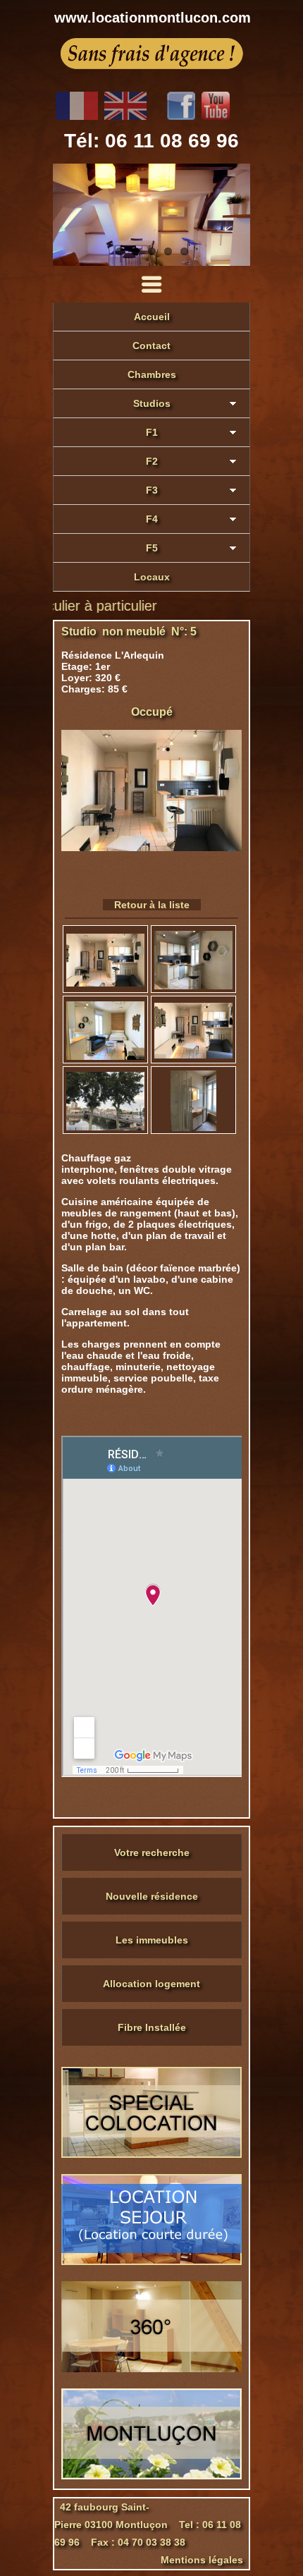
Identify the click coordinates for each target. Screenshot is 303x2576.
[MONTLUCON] (151, 2476)
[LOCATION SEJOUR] (151, 2261)
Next (236, 215)
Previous (67, 215)
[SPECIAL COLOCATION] (151, 2154)
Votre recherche (152, 1852)
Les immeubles (152, 1940)
